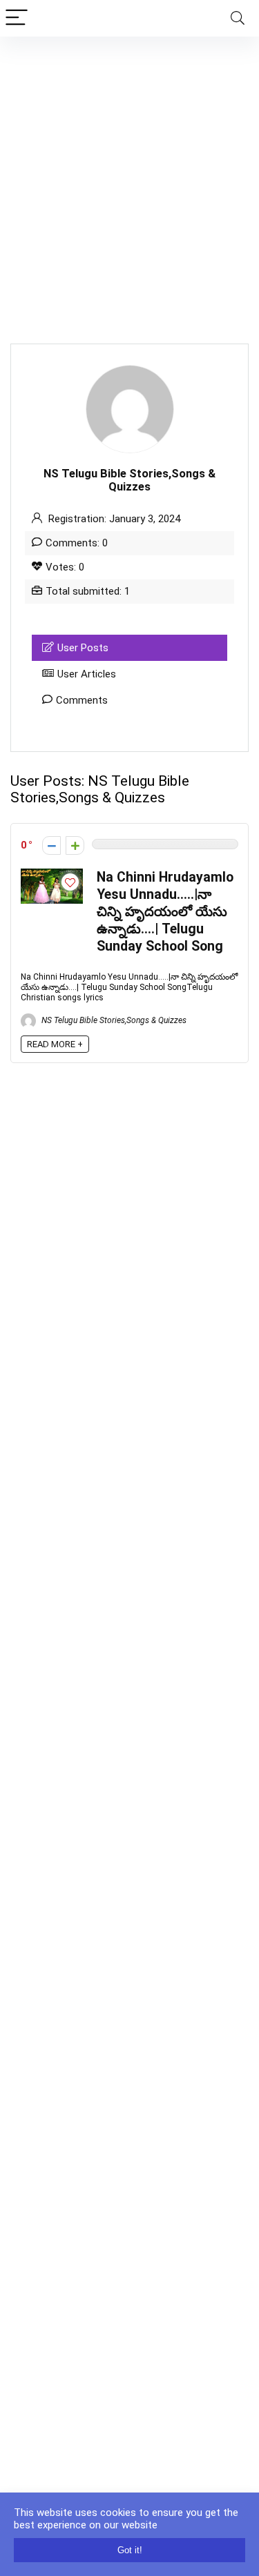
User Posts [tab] (83, 648)
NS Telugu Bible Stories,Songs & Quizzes (113, 1020)
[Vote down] (51, 845)
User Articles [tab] (87, 674)
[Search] (238, 18)
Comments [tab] (82, 700)
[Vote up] (75, 845)
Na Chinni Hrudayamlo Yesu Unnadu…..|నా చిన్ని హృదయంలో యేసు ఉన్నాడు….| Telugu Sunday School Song (165, 912)
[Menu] (17, 18)
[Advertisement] (129, 173)
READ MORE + (55, 1044)
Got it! (130, 2550)
